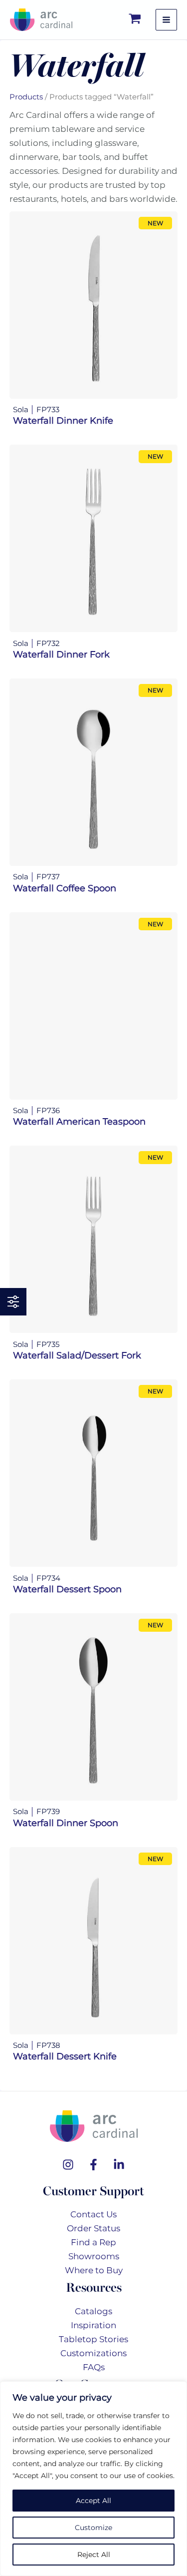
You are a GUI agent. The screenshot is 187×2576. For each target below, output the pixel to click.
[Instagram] (68, 2165)
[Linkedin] (119, 2165)
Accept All (93, 2501)
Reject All (94, 2555)
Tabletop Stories (93, 2339)
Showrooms (94, 2256)
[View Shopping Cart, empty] (135, 20)
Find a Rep (93, 2242)
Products (26, 97)
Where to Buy (94, 2270)
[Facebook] (93, 2165)
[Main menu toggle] (166, 20)
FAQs (94, 2367)
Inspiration (93, 2325)
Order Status (93, 2228)
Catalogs (93, 2311)
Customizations (93, 2353)
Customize (93, 2528)
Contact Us (93, 2214)
